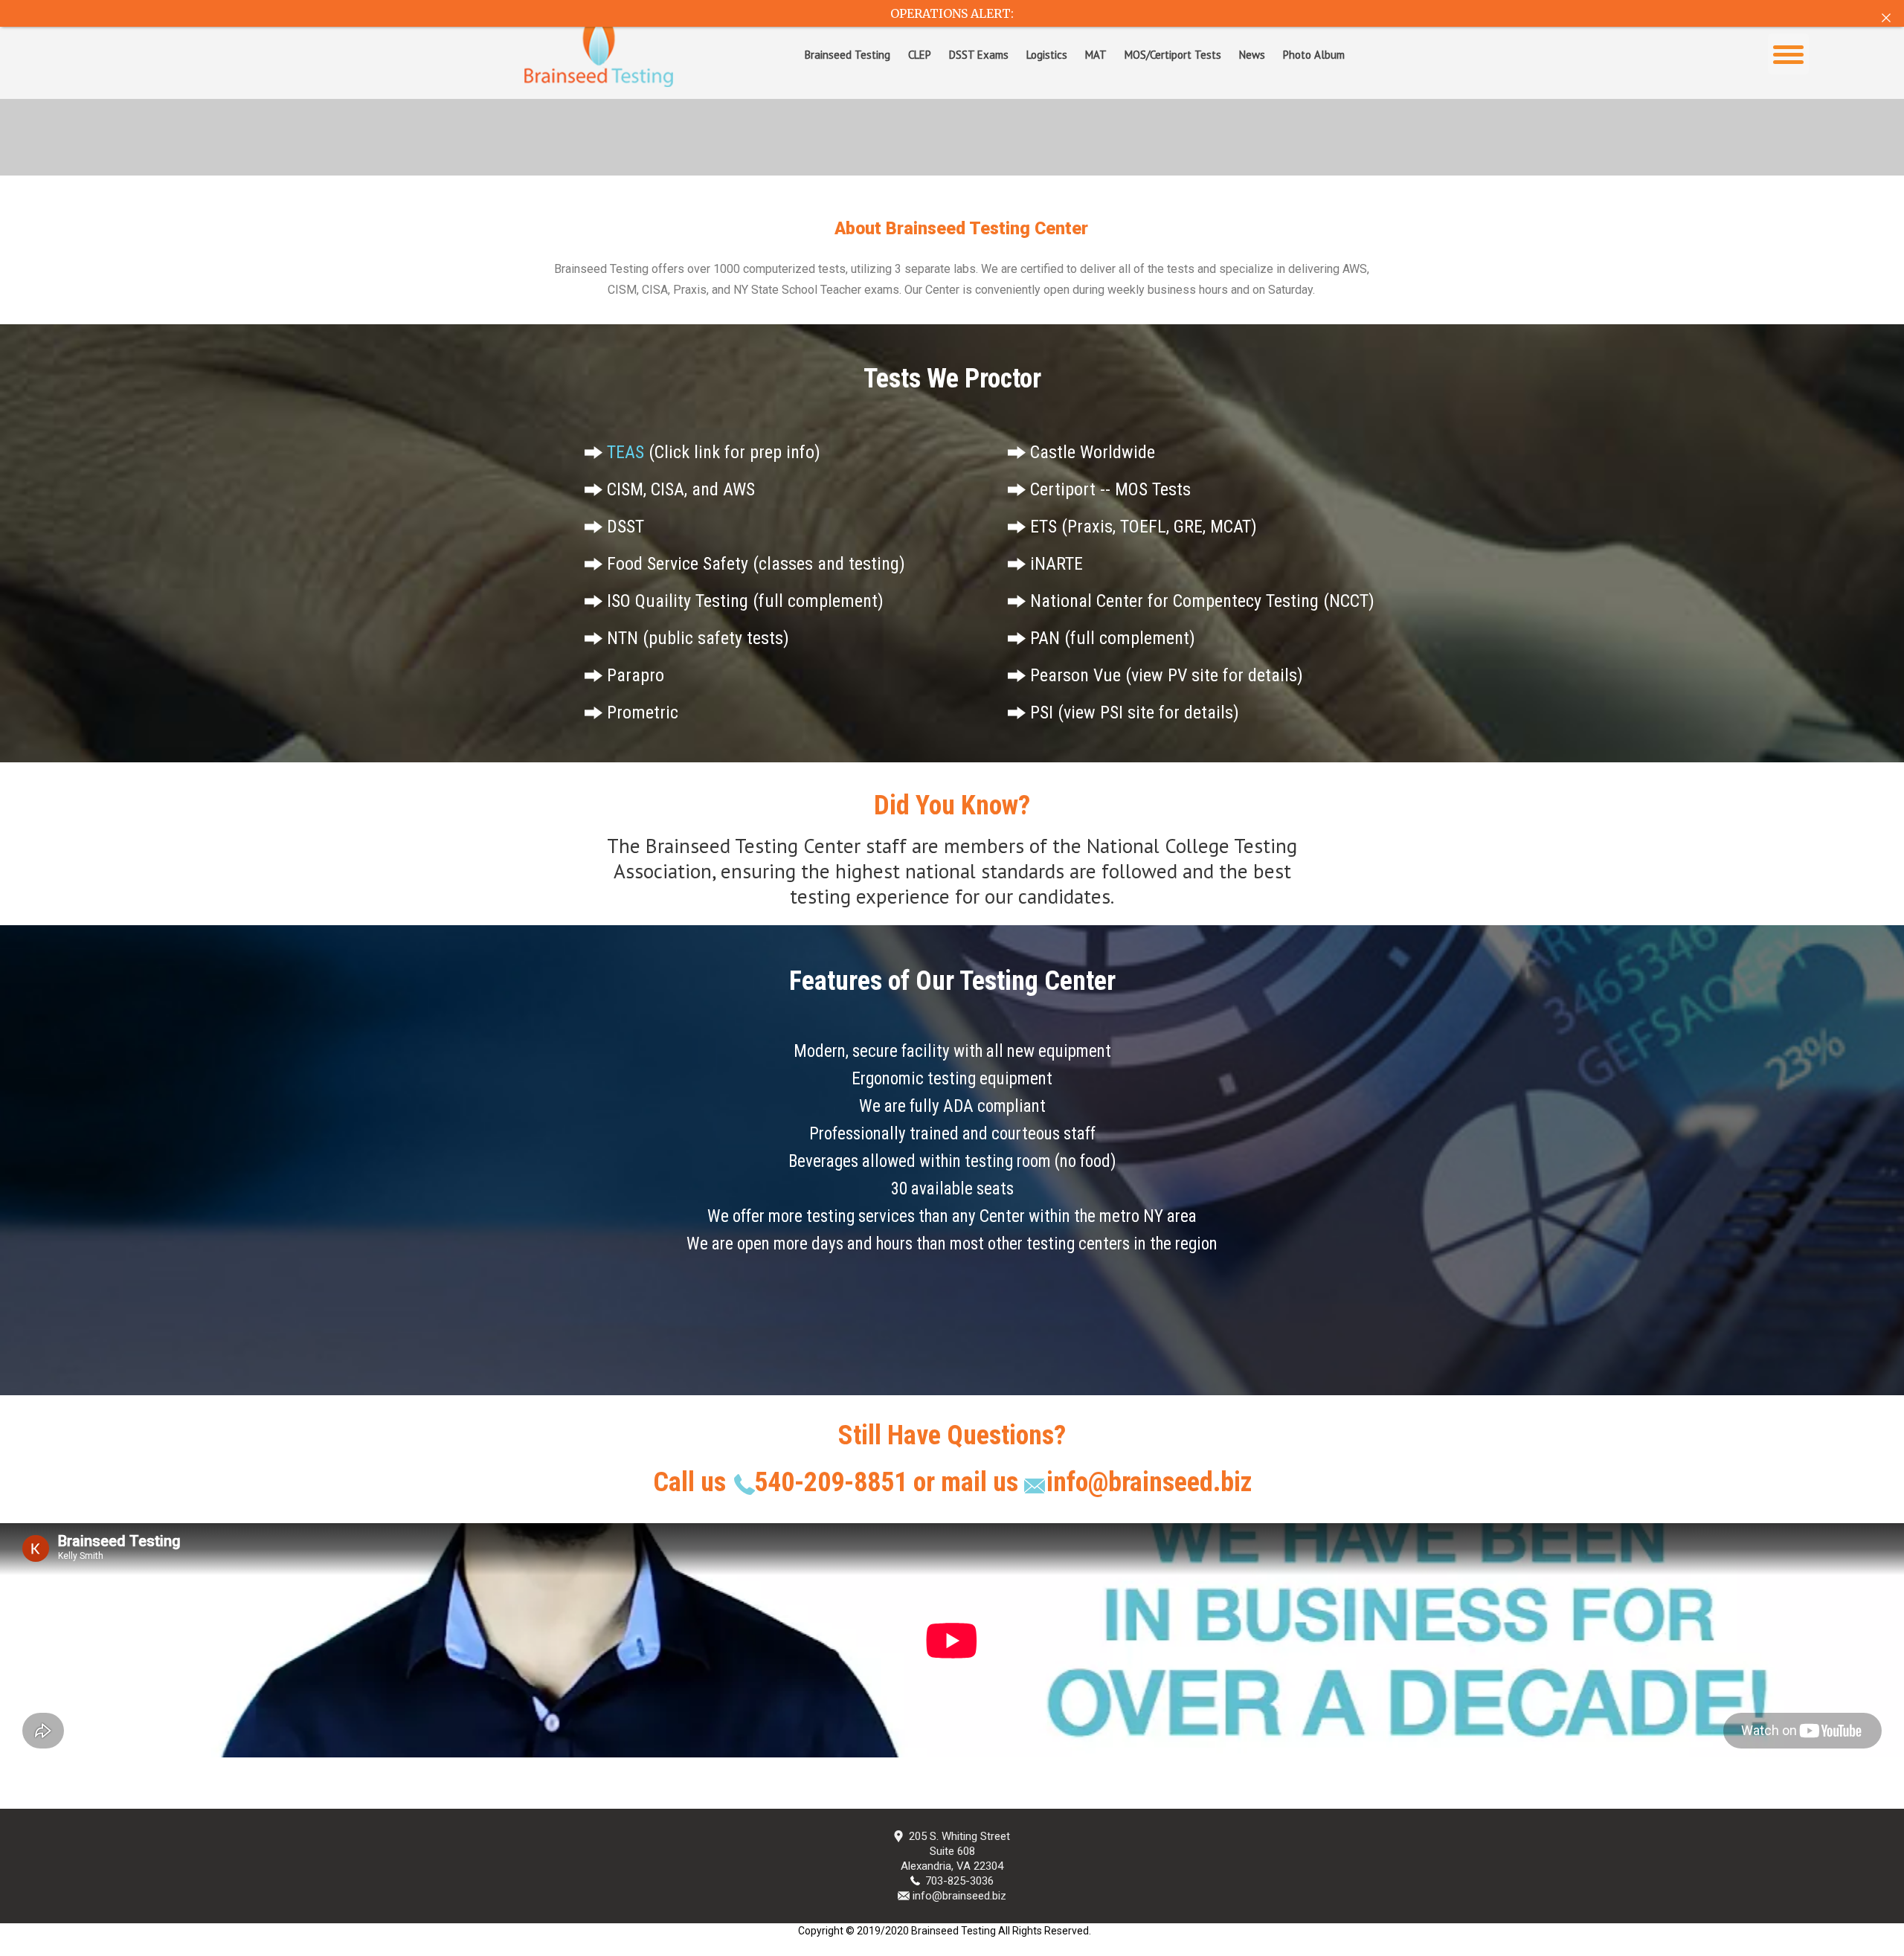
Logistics (1047, 55)
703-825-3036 (959, 1881)
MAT (1096, 55)
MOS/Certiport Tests (1173, 55)
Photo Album (1314, 55)
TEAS (625, 452)
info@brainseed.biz (1149, 1482)
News (1252, 55)
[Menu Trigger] (1788, 54)
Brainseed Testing (848, 55)
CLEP (920, 55)
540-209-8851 (834, 1482)
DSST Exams (979, 55)
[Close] (1886, 18)
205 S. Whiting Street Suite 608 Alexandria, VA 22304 (955, 1851)
